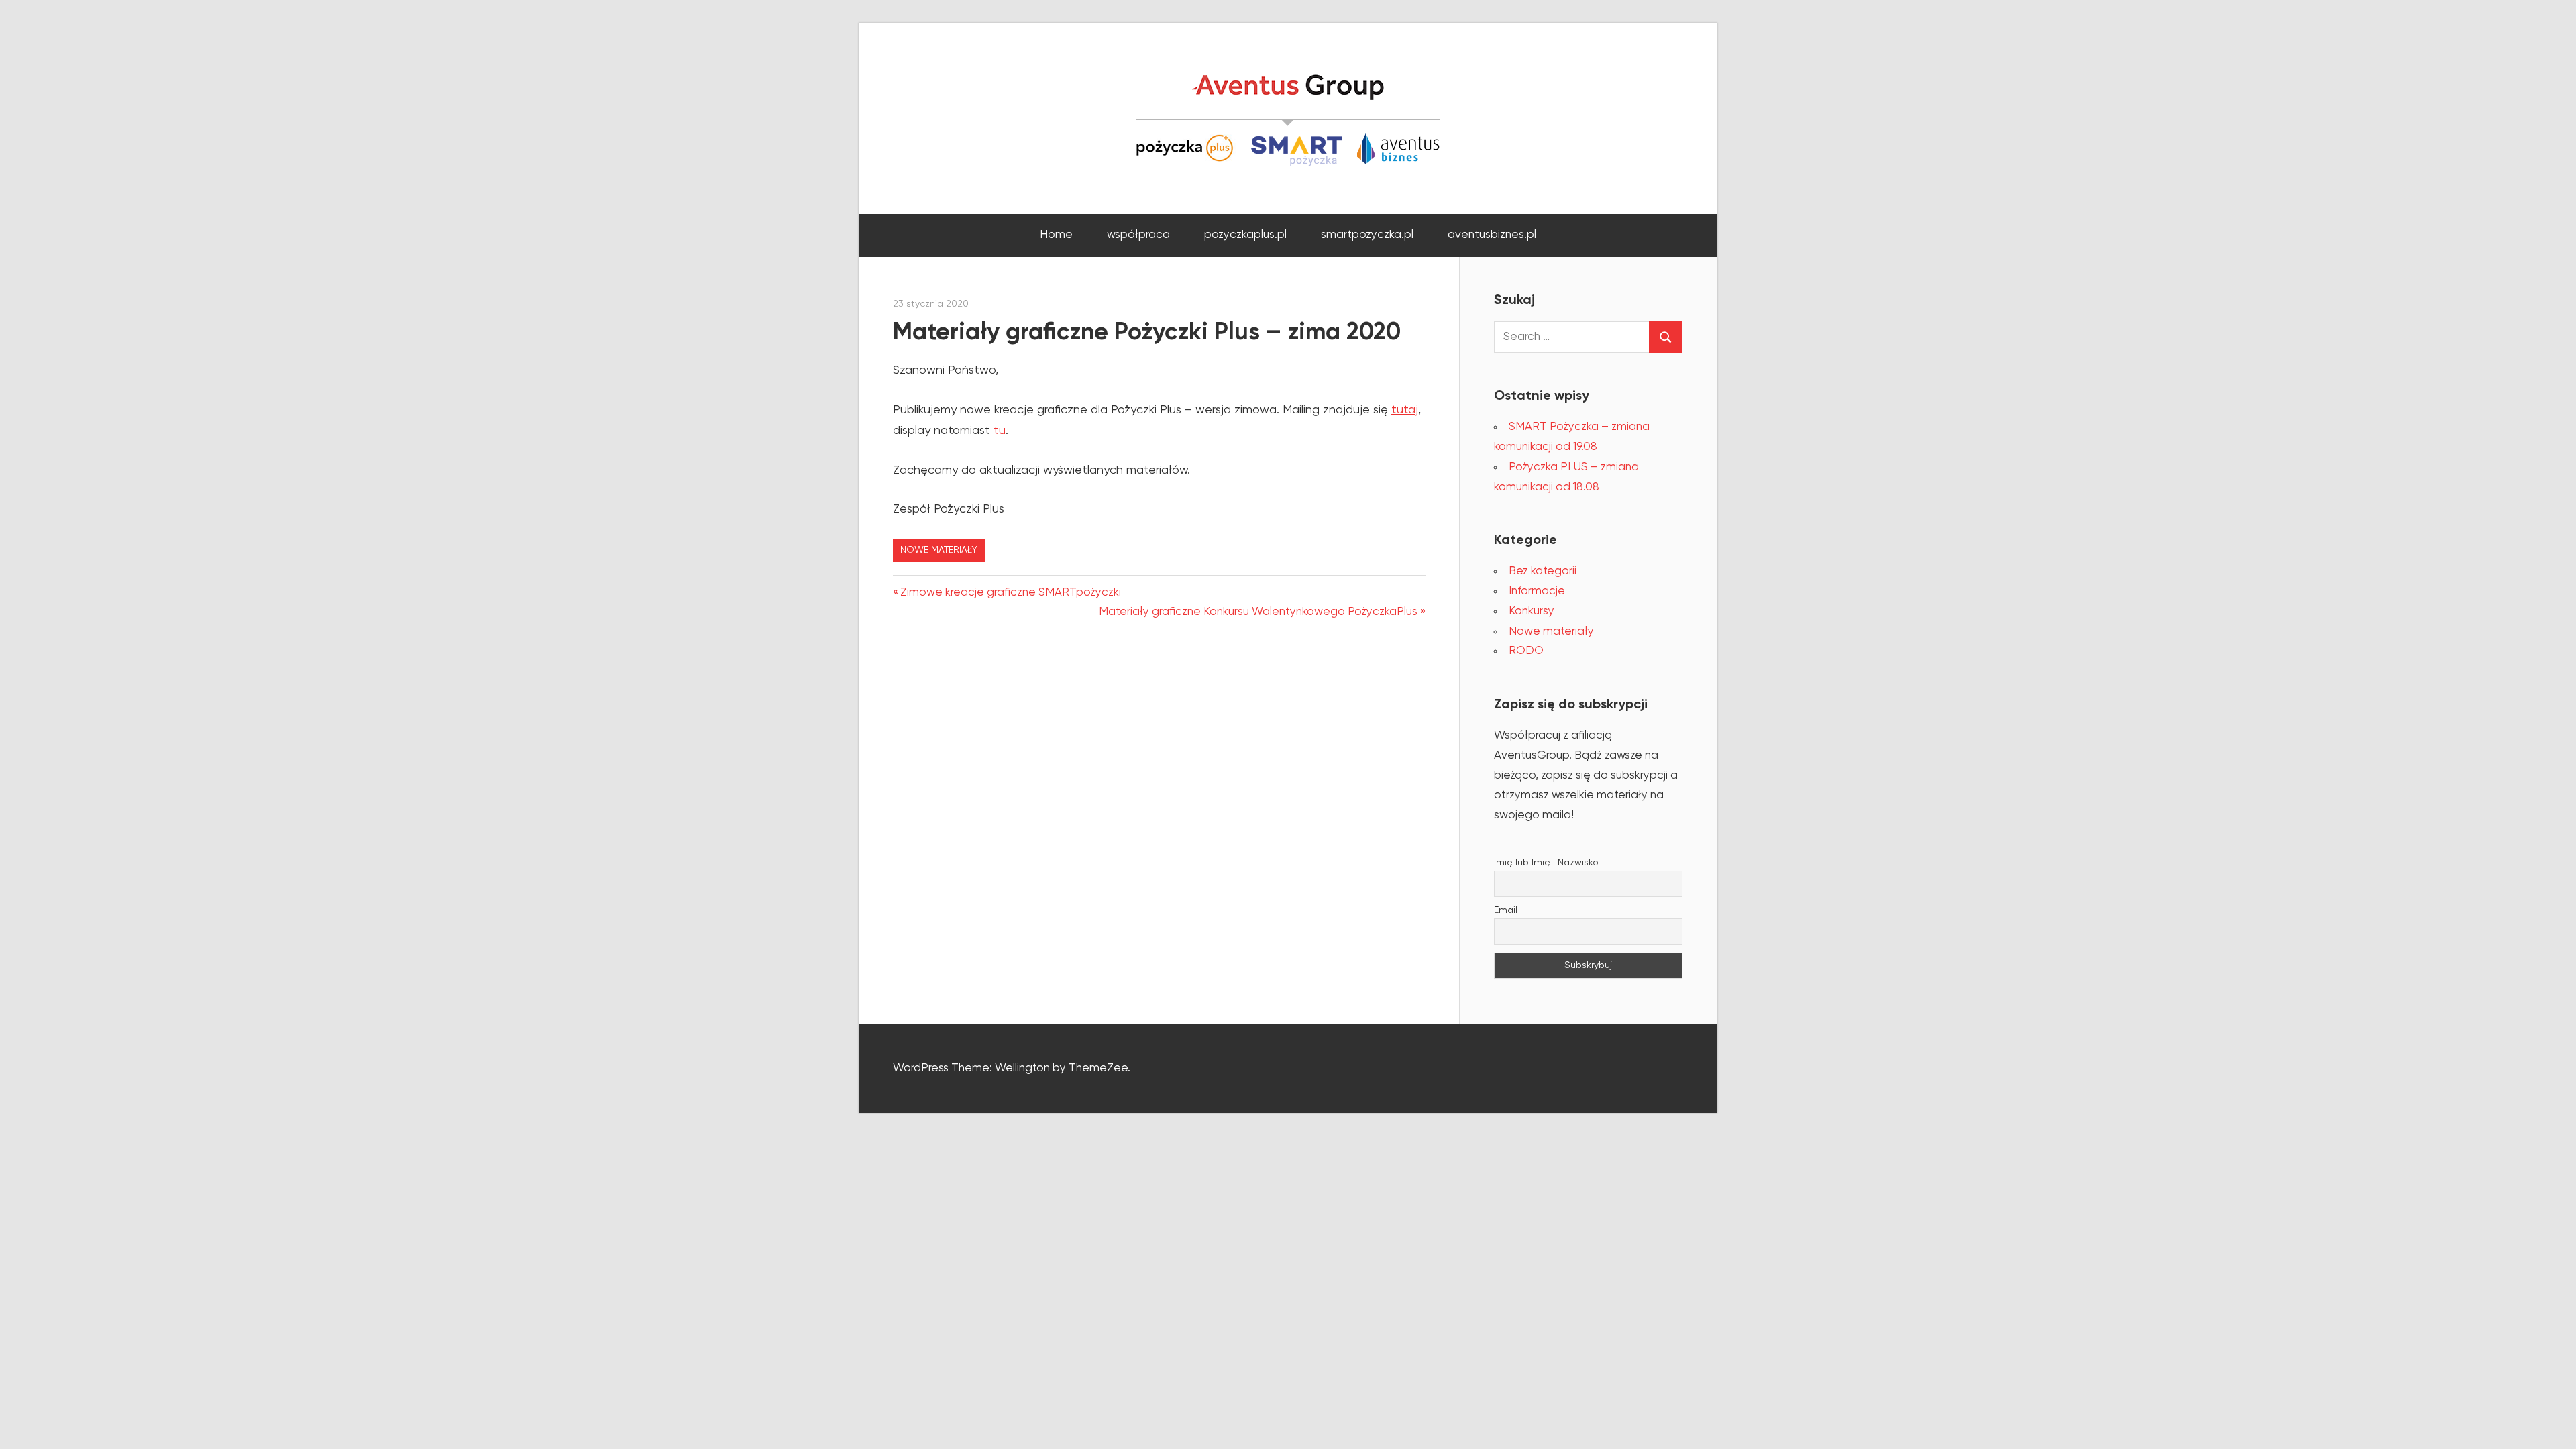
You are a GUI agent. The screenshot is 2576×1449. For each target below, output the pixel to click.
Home (1056, 235)
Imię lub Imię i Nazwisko (1546, 863)
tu (1000, 431)
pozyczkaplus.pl (1245, 235)
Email (1506, 910)
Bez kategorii (1543, 571)
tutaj (1405, 410)
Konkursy (1532, 611)
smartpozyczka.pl (1367, 235)
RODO (1526, 651)
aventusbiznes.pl (1492, 235)
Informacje (1537, 591)
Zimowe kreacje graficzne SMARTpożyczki (1010, 593)
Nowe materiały (939, 550)
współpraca (1138, 235)
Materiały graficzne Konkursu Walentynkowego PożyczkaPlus (1258, 612)
